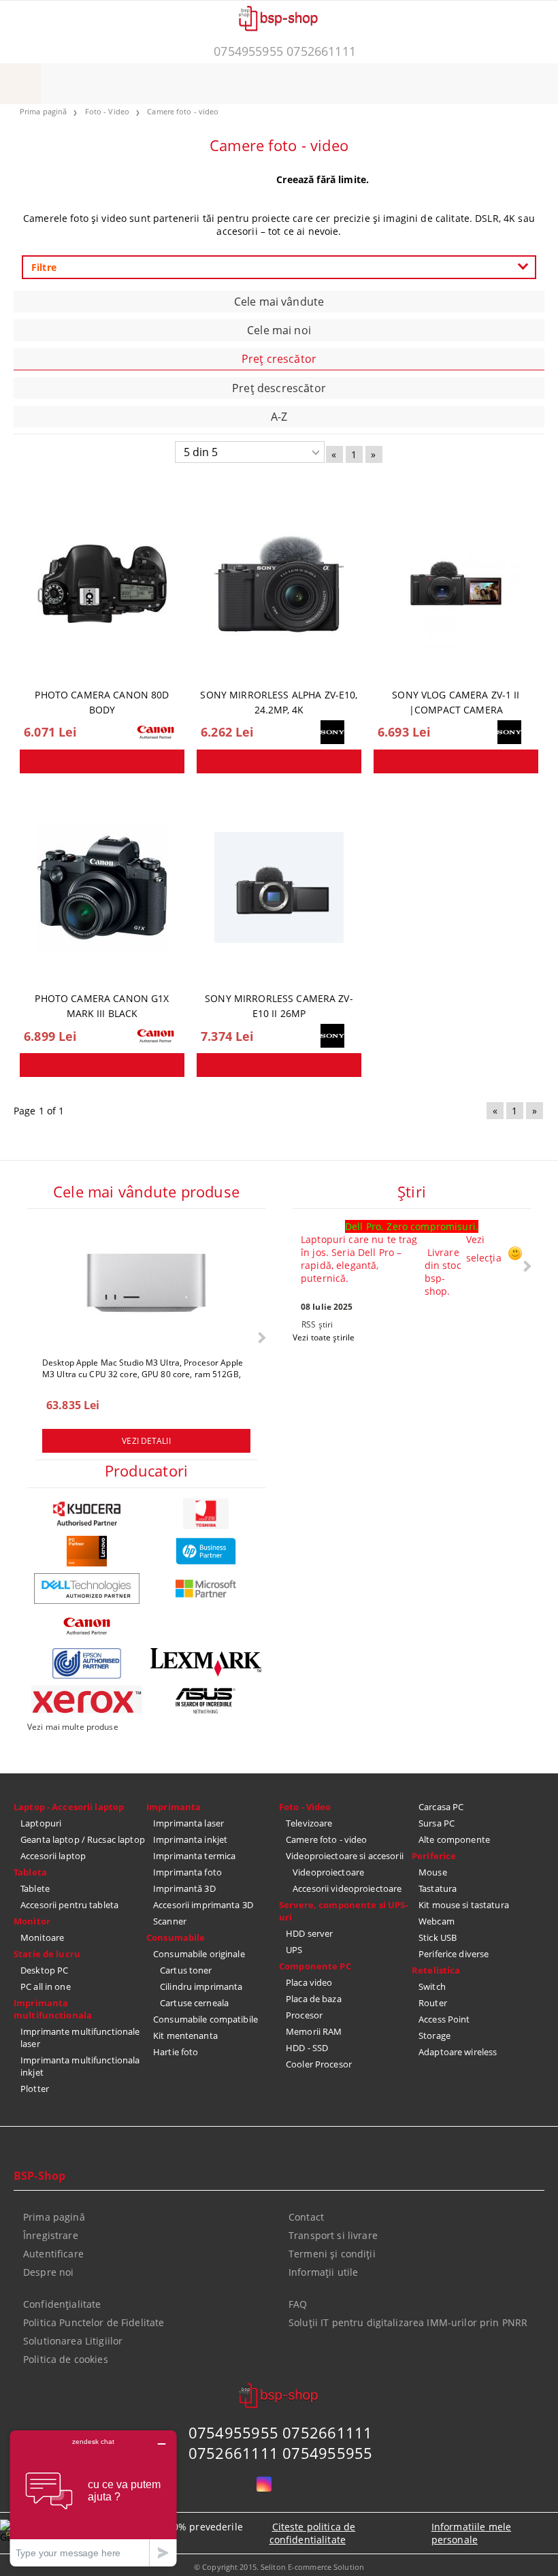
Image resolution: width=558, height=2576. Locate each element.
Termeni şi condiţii (332, 2254)
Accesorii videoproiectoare (347, 1888)
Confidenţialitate (62, 2304)
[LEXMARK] (206, 1662)
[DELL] (87, 1589)
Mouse (433, 1872)
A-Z (279, 417)
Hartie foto (176, 2052)
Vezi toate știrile (324, 1337)
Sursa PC (437, 1823)
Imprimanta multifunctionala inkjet (80, 2066)
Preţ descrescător (279, 388)
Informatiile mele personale (471, 2533)
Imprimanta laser (188, 1823)
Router (433, 2003)
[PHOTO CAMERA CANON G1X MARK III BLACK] (102, 888)
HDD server (309, 1933)
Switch (432, 1986)
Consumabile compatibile (206, 2019)
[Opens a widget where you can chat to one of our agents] (93, 2498)
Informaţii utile (323, 2272)
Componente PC (315, 1966)
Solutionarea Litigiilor (73, 2341)
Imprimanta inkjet (190, 1839)
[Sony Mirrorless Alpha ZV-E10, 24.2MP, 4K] (279, 584)
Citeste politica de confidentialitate (313, 2533)
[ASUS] (206, 1701)
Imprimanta (174, 1807)
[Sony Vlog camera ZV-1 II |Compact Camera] (456, 584)
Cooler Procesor (319, 2064)
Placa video (309, 1982)
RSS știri (317, 1324)
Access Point (444, 2019)
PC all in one (46, 1986)
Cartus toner (186, 1970)
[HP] (206, 1551)
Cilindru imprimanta (201, 1986)
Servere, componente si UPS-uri (344, 1911)
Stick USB (438, 1937)
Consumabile (176, 1937)
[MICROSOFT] (206, 1589)
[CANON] (87, 1626)
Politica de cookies (66, 2359)
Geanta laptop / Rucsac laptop (83, 1839)
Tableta (30, 1872)
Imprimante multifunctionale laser (80, 2038)
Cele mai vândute (279, 302)
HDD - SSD (307, 2048)
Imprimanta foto (187, 1872)
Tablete (35, 1888)
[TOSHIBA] (206, 1514)
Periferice (434, 1856)
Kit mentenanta (185, 2035)
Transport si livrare (333, 2235)
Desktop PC (44, 1970)
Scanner (170, 1921)
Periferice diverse (454, 1954)
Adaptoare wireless (458, 2052)
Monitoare (42, 1937)
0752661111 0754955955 (281, 2453)
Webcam (437, 1921)
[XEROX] (87, 1700)
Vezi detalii (146, 1441)
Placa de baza (314, 1999)
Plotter (35, 2089)
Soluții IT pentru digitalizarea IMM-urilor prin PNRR (408, 2322)
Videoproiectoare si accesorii (345, 1856)
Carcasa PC (441, 1807)
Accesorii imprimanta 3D (203, 1905)
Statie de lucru (47, 1954)
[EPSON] (87, 1663)
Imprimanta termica (194, 1856)
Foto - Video (305, 1807)
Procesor (304, 2015)
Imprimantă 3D (184, 1888)
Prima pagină (54, 2217)
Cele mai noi (279, 330)
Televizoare (309, 1823)
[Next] (260, 1337)
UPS (294, 1950)
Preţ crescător (279, 359)
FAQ (298, 2304)
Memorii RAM (314, 2031)
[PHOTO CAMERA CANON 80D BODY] (102, 584)
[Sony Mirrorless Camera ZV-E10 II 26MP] (279, 888)
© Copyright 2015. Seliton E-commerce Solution (279, 2567)
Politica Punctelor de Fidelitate (94, 2322)
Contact (306, 2217)
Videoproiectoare (328, 1872)
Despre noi (48, 2272)
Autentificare (53, 2254)
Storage (434, 2035)
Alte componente (454, 1839)
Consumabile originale (199, 1954)
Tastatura (438, 1888)
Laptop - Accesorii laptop (69, 1807)
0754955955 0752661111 (285, 51)
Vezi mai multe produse (73, 1727)
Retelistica (436, 1970)
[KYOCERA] (87, 1514)
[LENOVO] (87, 1551)
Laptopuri (41, 1823)
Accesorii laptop (53, 1856)
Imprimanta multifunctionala (53, 2009)
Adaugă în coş (102, 761)
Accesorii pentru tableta (69, 1905)
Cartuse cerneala (194, 2003)
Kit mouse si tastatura (464, 1905)
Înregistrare (51, 2235)
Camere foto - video (326, 1839)
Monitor (32, 1921)
